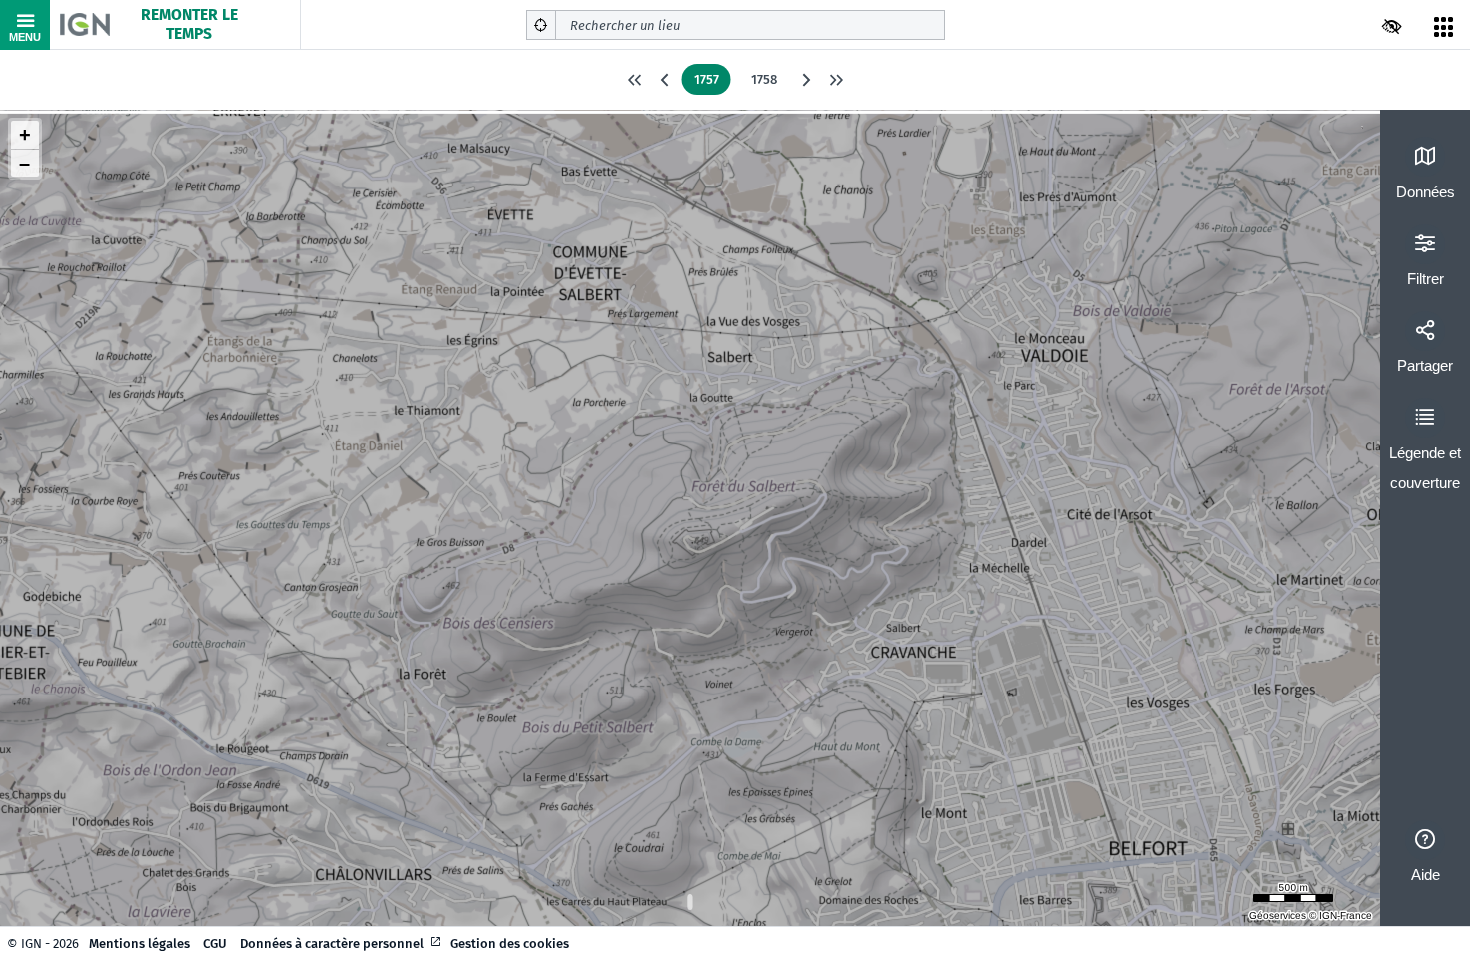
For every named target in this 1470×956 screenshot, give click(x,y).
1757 (706, 79)
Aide (1425, 874)
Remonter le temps (189, 24)
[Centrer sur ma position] (540, 25)
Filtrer (1425, 278)
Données (1425, 191)
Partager (1425, 365)
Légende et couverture (1425, 467)
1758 (764, 79)
